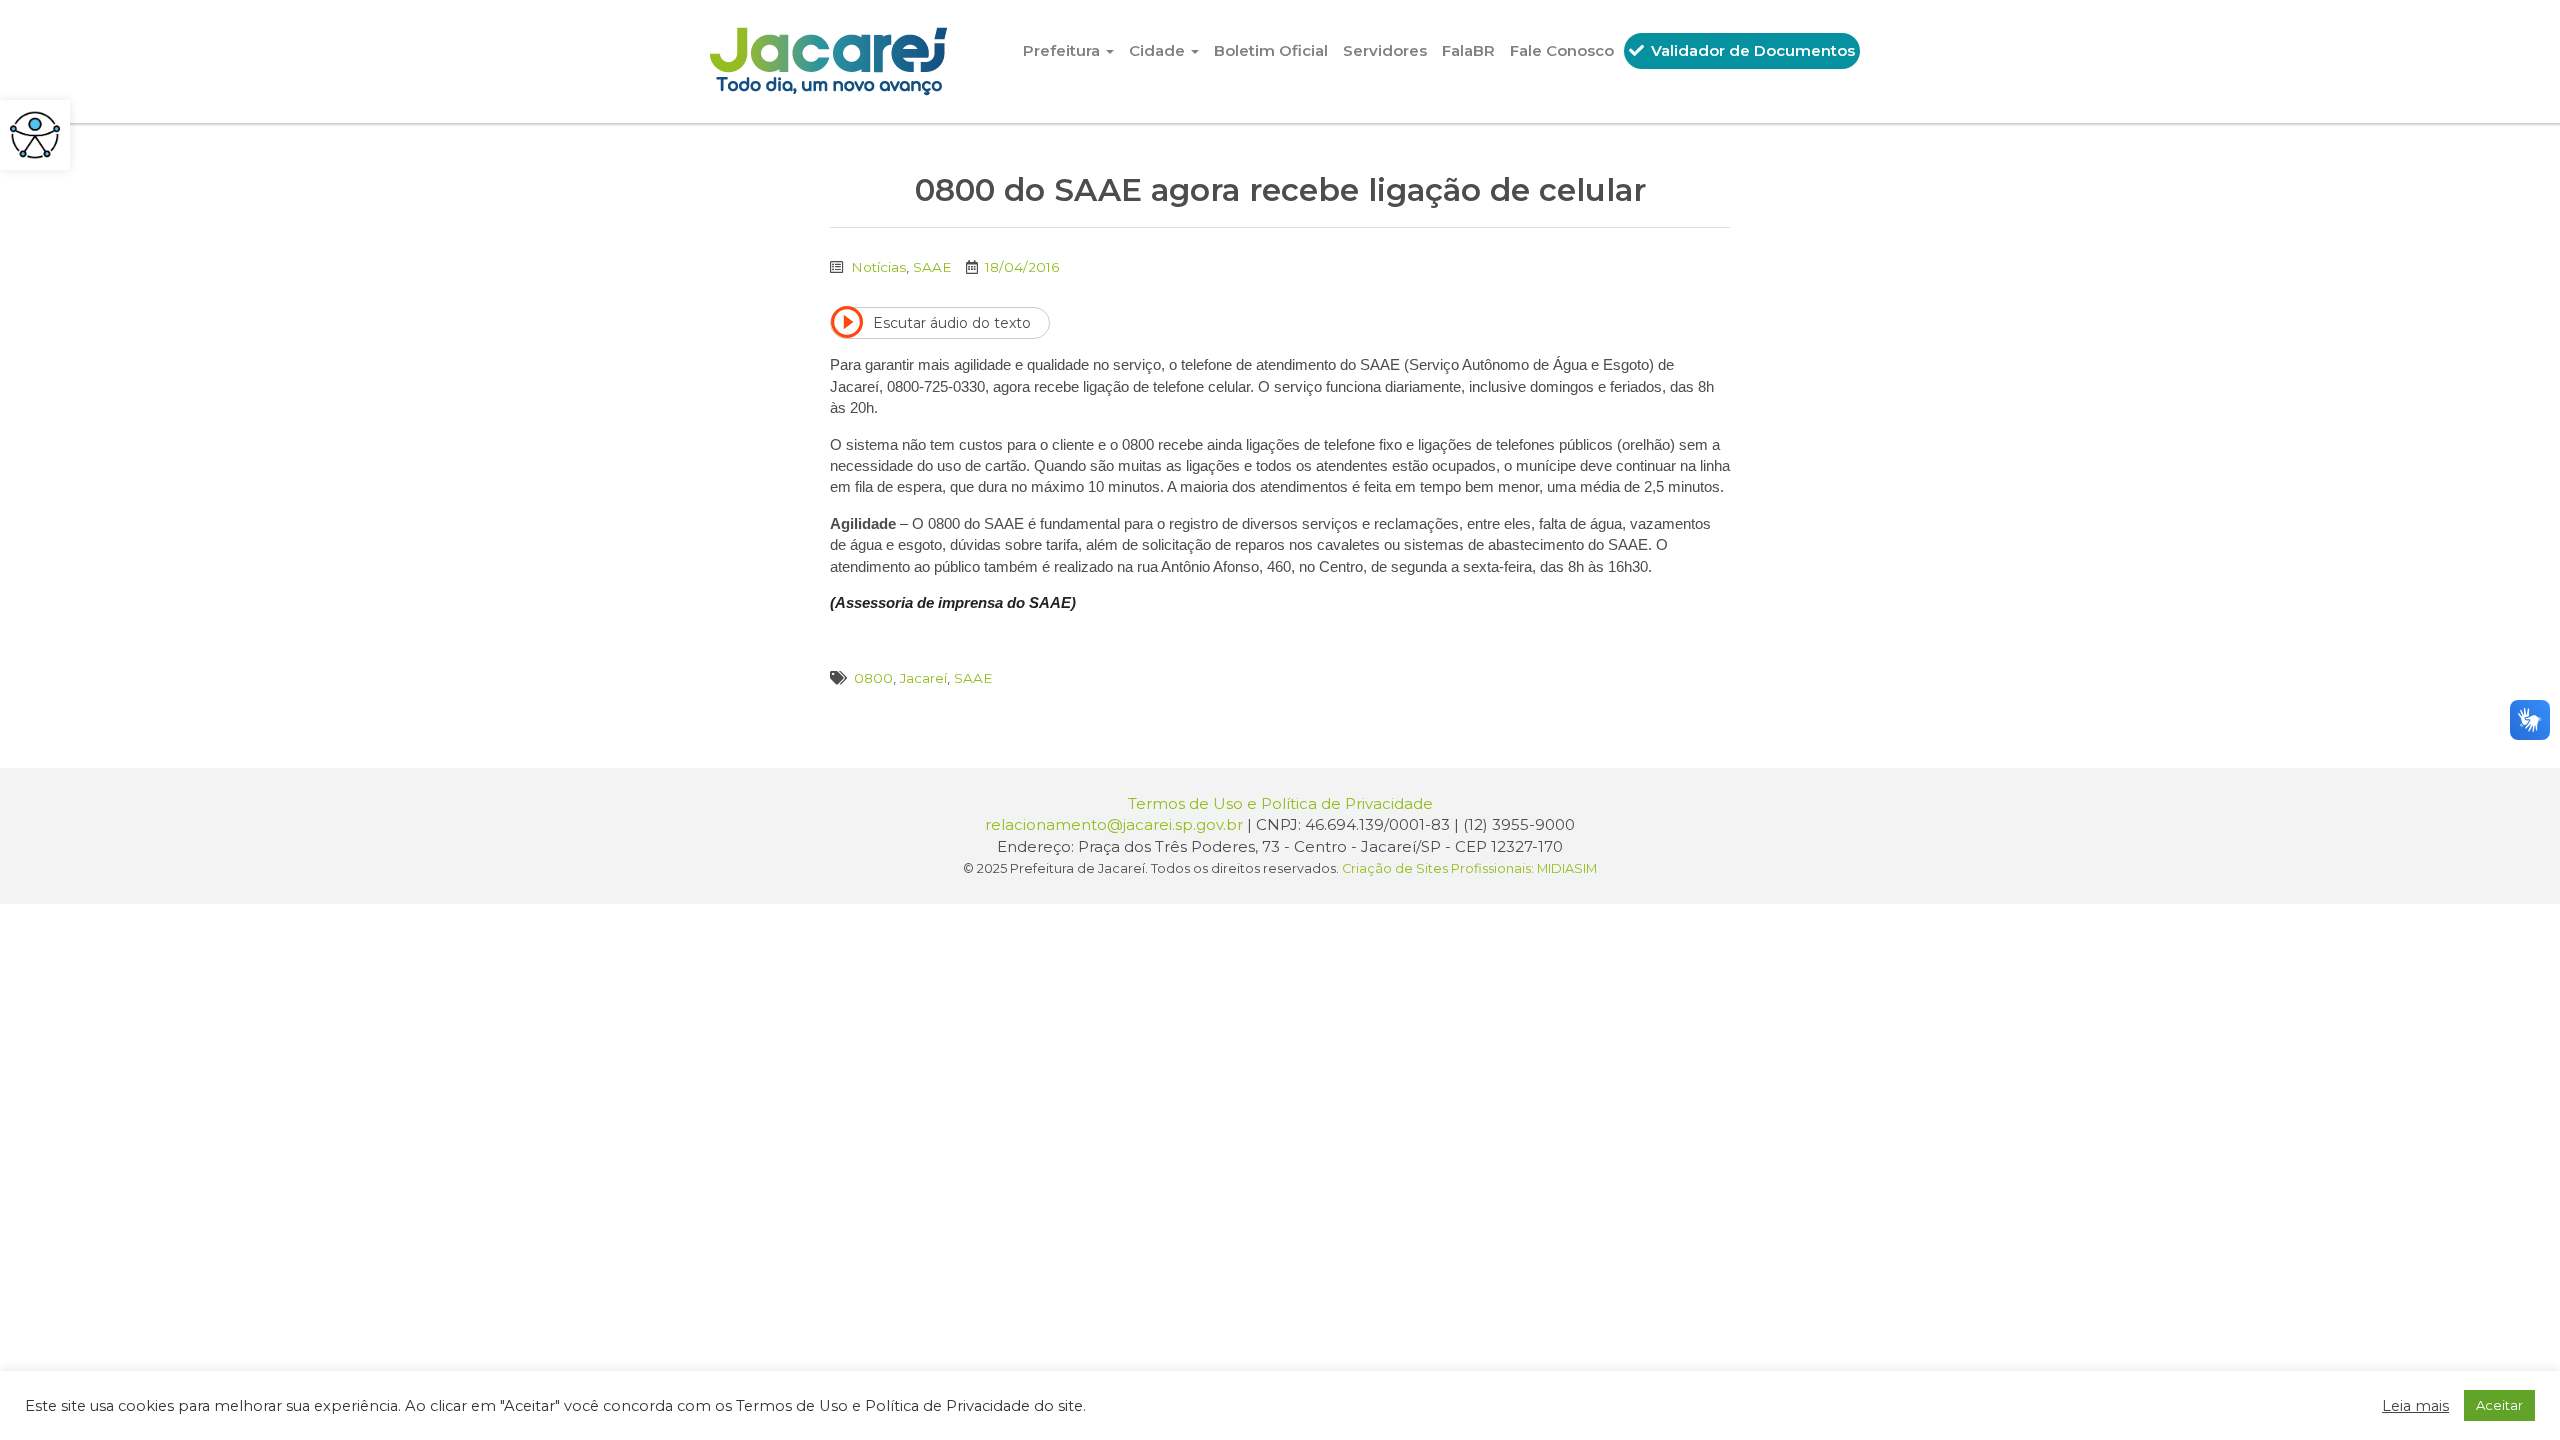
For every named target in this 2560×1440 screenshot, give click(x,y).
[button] (35, 135)
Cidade (1159, 50)
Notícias (878, 267)
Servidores (1385, 50)
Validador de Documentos (1751, 50)
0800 (873, 678)
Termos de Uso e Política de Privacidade (1280, 803)
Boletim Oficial (1271, 50)
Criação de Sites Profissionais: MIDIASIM (1469, 868)
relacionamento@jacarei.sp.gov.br (1114, 824)
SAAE (932, 267)
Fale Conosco (1562, 50)
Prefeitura (1063, 50)
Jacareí (923, 678)
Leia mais (2415, 1406)
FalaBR (1468, 50)
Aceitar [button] (2499, 1405)
